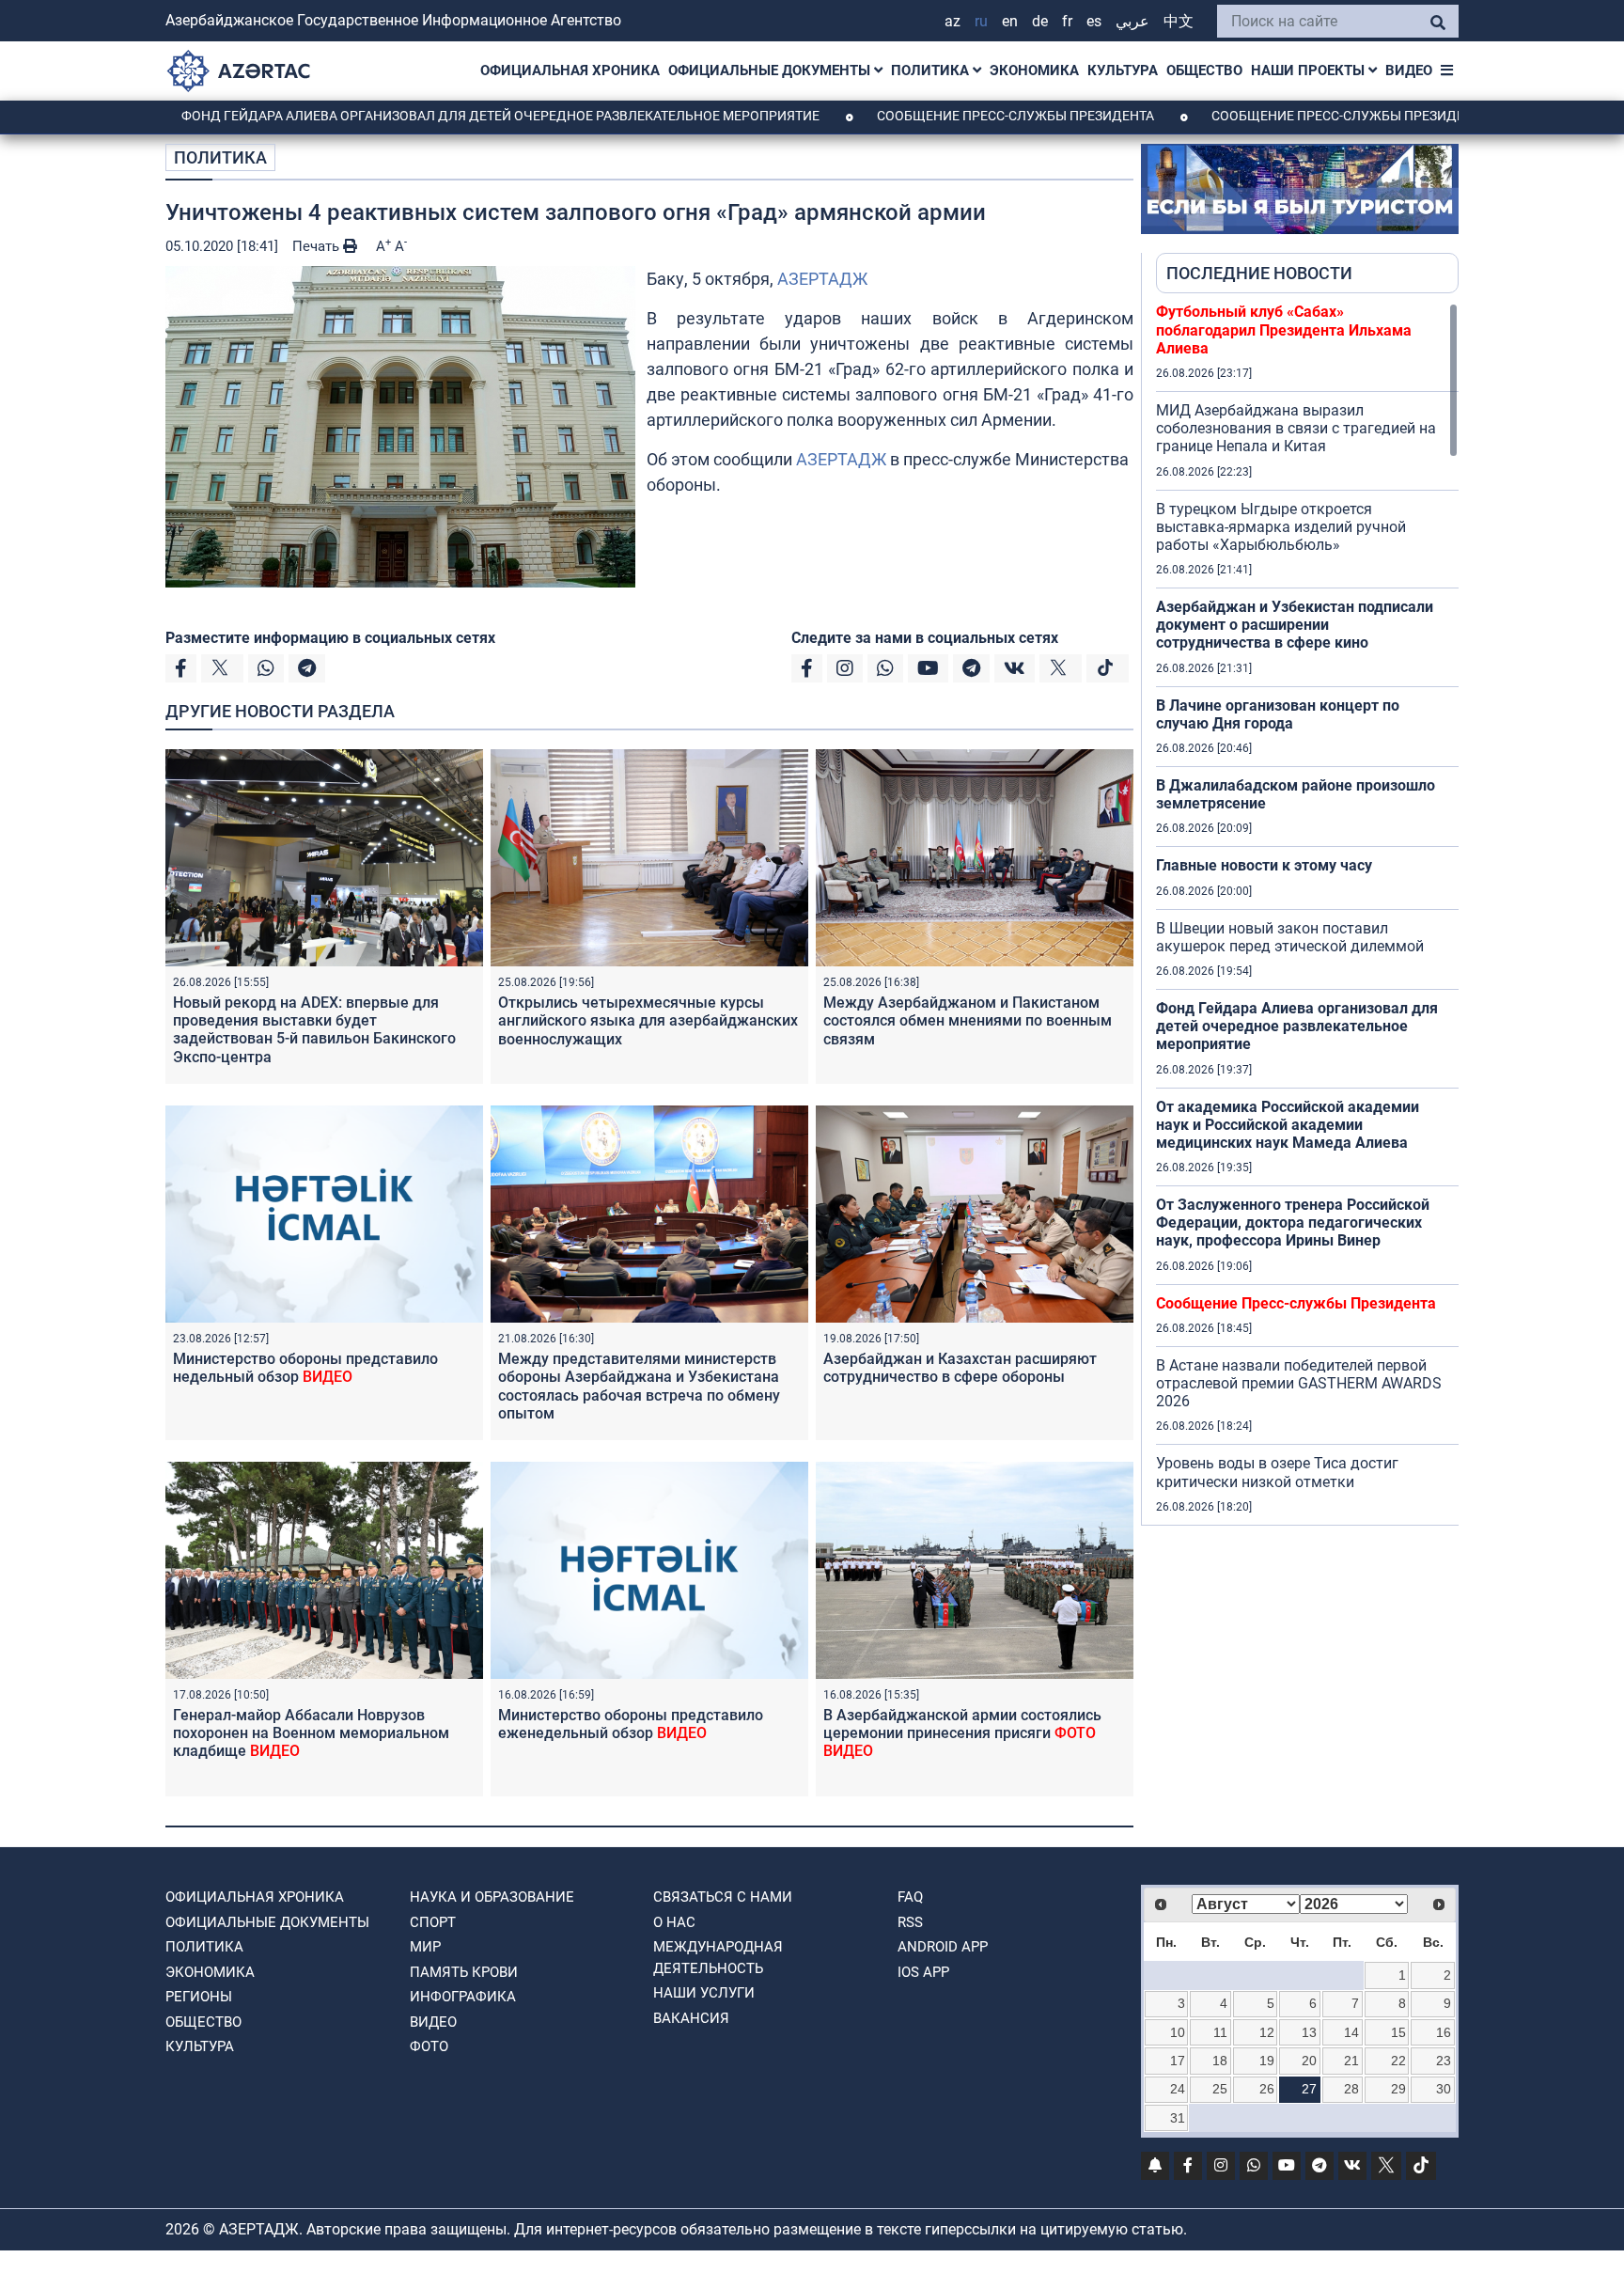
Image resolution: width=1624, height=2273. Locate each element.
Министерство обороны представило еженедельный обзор (631, 1724)
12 (1267, 2032)
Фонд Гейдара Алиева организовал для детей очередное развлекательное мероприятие (400, 116)
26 (1267, 2089)
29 (1398, 2089)
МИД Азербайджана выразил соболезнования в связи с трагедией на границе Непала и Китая (1296, 428)
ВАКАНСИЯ (691, 2018)
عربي (1132, 21)
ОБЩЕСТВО (1204, 71)
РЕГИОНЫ (199, 1997)
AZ (953, 21)
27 (1309, 2089)
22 (1398, 2061)
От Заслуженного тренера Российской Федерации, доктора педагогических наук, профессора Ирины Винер (1293, 1223)
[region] (1307, 914)
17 (1178, 2061)
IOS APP (923, 1972)
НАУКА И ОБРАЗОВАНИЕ (492, 1897)
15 (1398, 2032)
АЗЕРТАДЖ (822, 279)
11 (1220, 2032)
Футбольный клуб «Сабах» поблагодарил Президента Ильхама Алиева (1284, 329)
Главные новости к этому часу (1264, 865)
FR (1067, 21)
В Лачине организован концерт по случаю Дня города (1278, 714)
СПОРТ (433, 1922)
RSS (910, 1922)
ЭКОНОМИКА (1034, 71)
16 (1444, 2032)
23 (1444, 2061)
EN (1010, 21)
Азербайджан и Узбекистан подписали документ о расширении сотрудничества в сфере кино (1295, 625)
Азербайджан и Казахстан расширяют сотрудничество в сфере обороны (960, 1368)
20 (1309, 2061)
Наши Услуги (704, 1993)
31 (1178, 2118)
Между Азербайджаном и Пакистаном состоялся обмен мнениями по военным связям (968, 1020)
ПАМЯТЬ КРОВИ (464, 1972)
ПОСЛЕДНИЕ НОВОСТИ (1259, 273)
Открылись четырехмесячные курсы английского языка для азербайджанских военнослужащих (648, 1020)
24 (1178, 2089)
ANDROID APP (943, 1947)
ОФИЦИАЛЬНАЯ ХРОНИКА (570, 71)
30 (1444, 2089)
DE (1040, 21)
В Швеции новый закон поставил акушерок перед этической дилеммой (1290, 937)
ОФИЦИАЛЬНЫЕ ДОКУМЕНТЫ (771, 71)
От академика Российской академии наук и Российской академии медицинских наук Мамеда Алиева (1288, 1125)
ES (1094, 21)
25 (1220, 2089)
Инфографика (463, 1997)
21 (1351, 2061)
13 (1309, 2032)
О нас (674, 1922)
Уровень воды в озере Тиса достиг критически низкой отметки (1277, 1472)
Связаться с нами (723, 1897)
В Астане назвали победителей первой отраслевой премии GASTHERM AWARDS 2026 (1299, 1383)
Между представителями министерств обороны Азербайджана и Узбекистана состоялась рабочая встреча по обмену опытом (639, 1386)
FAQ (910, 1897)
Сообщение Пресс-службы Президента (915, 116)
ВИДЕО (1409, 71)
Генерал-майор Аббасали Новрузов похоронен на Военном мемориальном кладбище (311, 1733)
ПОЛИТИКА (932, 71)
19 (1267, 2061)
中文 (1179, 21)
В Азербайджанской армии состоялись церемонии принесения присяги (962, 1733)
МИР (425, 1947)
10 (1178, 2032)
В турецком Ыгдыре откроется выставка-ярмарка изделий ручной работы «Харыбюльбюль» (1281, 527)
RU (981, 21)
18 (1220, 2061)
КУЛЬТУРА (1123, 71)
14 (1351, 2032)
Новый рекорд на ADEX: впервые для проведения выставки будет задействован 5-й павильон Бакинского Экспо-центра (314, 1030)
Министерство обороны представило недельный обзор (305, 1368)
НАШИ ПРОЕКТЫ (1310, 71)
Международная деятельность (718, 1958)
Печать (318, 246)
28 (1351, 2089)
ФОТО (429, 2046)
